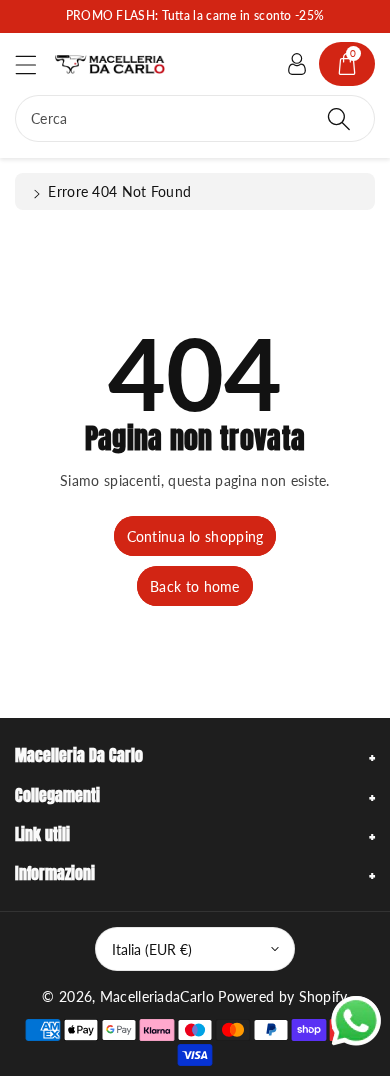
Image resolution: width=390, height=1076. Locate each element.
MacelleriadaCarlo (157, 996)
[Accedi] (297, 64)
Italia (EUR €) (152, 949)
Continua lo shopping (195, 536)
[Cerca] (339, 118)
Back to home (195, 586)
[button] (35, 64)
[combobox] (195, 118)
